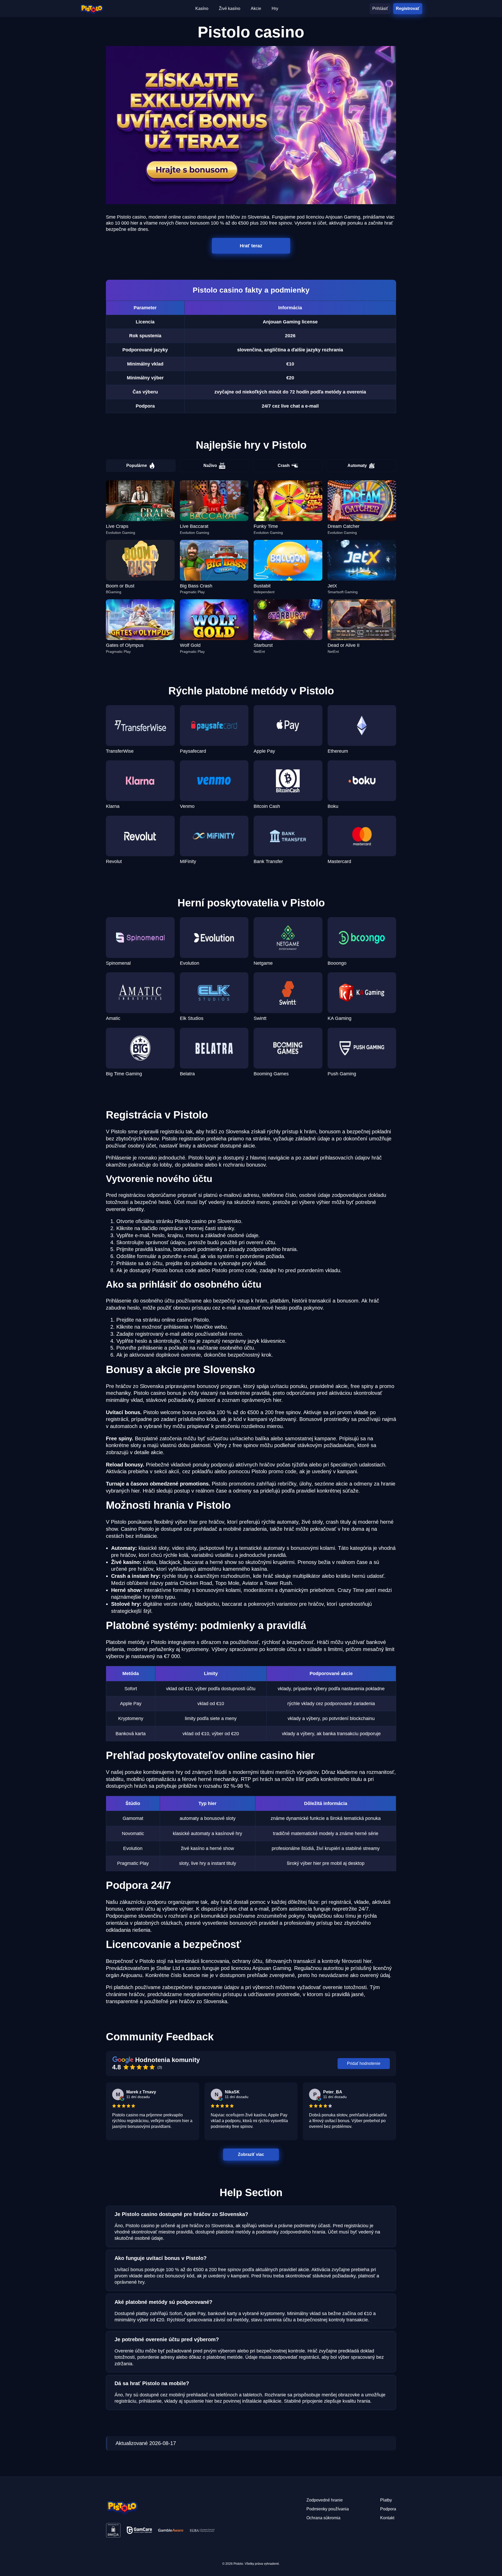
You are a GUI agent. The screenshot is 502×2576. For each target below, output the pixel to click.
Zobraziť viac (251, 2154)
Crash (284, 465)
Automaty (357, 465)
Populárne (137, 465)
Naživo (210, 465)
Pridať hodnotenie (364, 2063)
